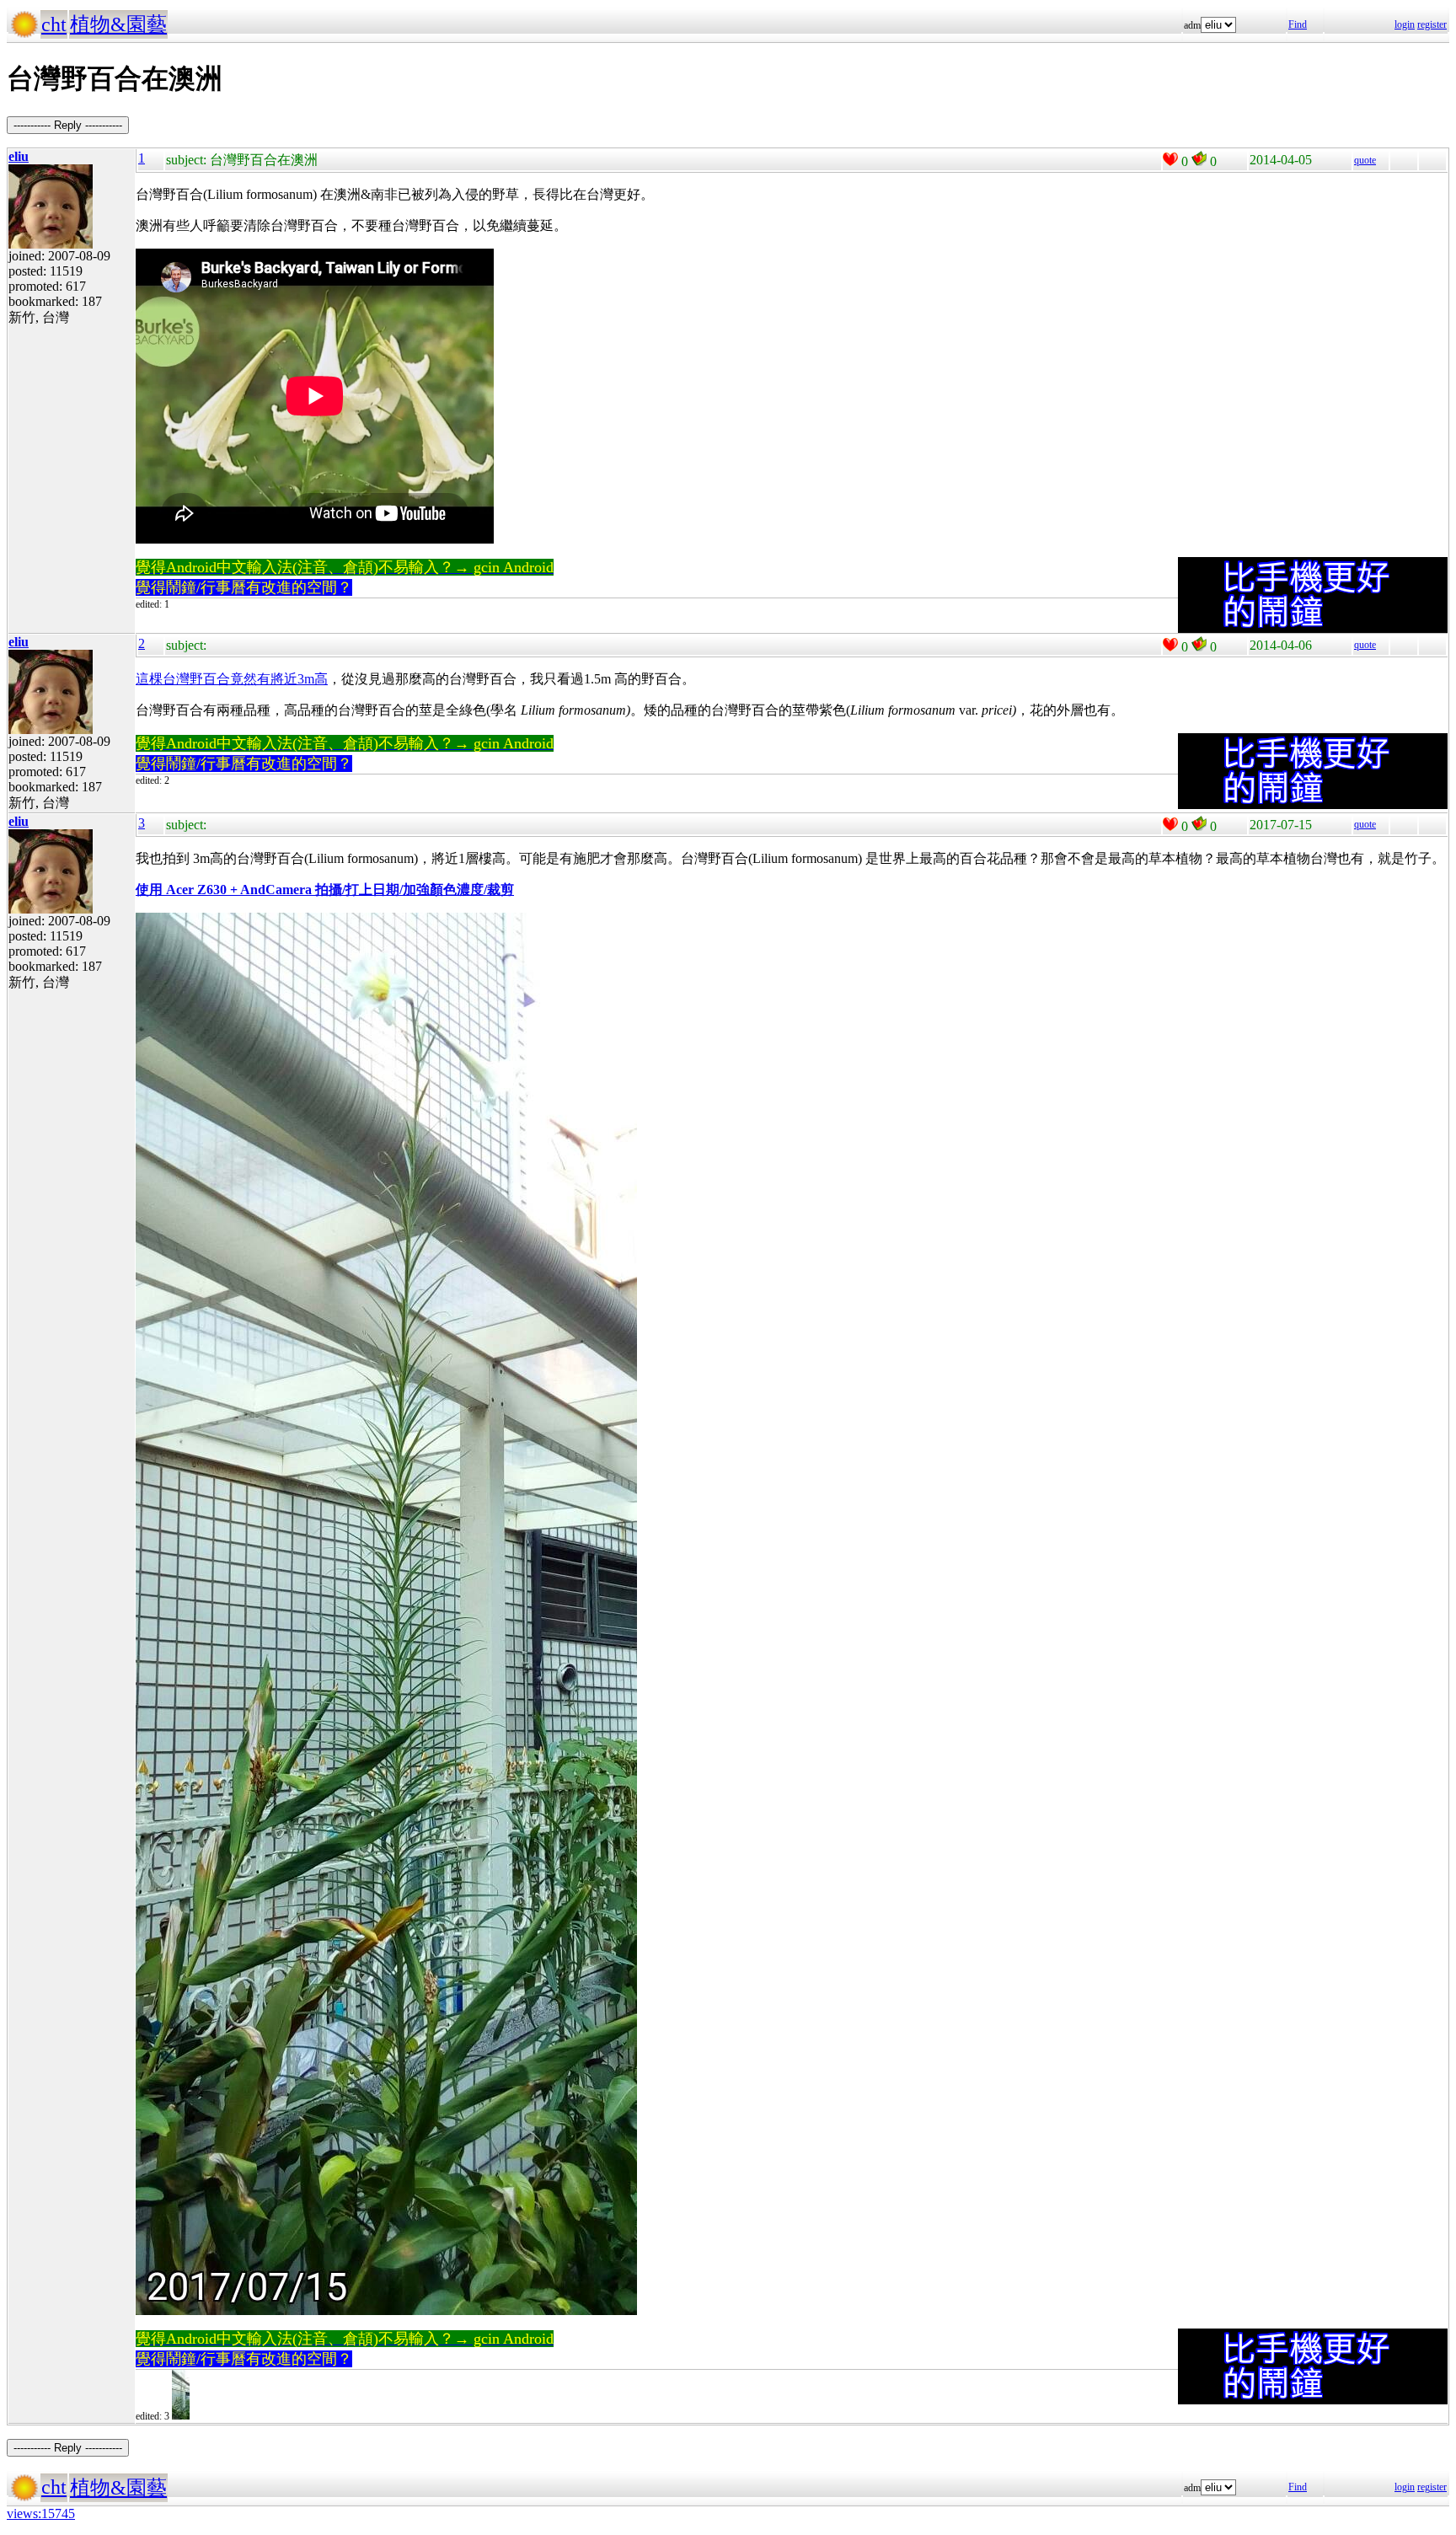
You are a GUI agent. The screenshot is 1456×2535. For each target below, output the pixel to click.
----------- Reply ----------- (68, 125)
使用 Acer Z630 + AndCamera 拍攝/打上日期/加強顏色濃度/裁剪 (325, 890)
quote (1365, 160)
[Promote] (1170, 159)
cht (54, 24)
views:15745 (41, 2514)
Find (1298, 24)
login (1405, 24)
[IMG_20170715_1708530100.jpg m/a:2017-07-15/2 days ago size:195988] (181, 2416)
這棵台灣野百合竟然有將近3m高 (232, 679)
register (1432, 24)
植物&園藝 (118, 24)
